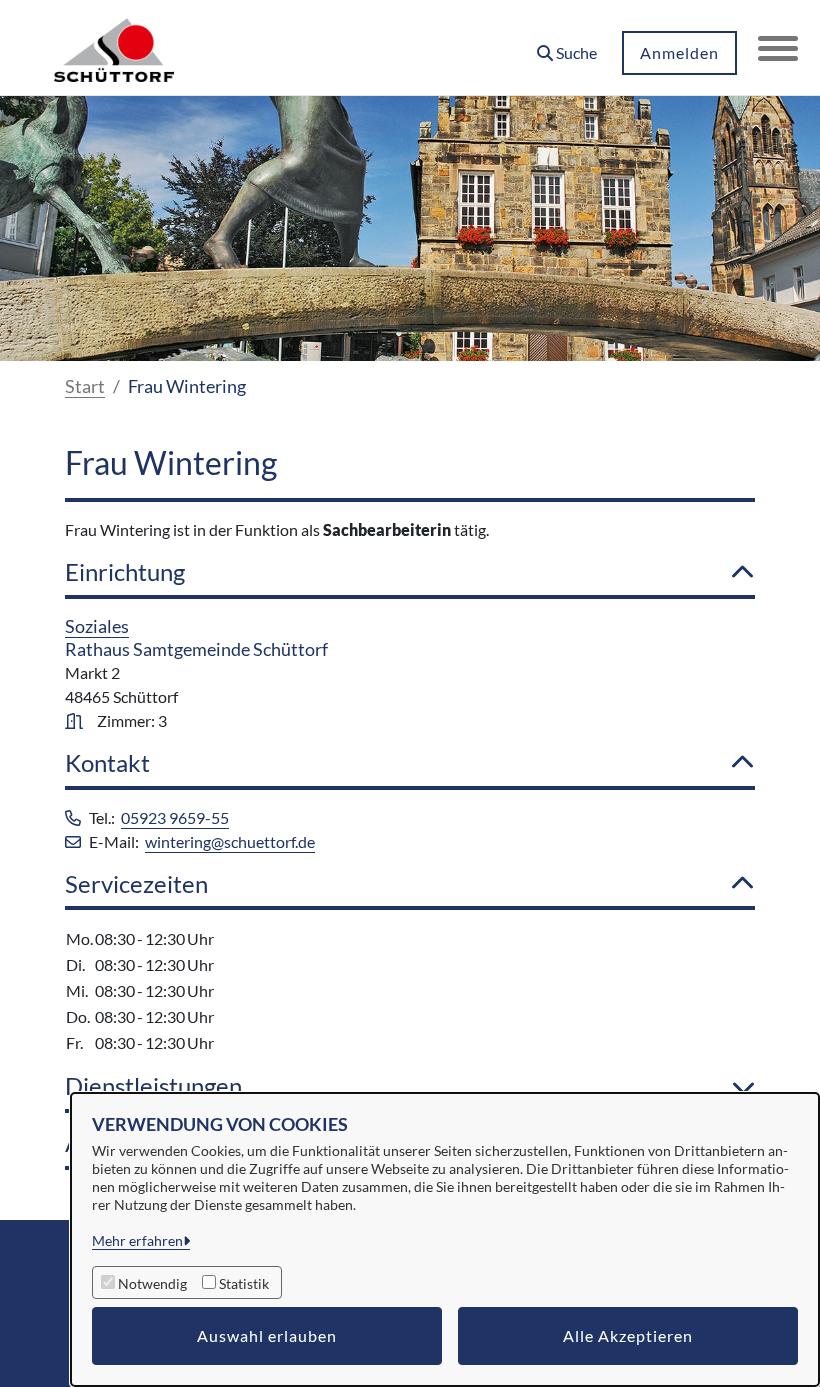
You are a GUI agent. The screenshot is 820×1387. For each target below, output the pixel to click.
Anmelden (679, 52)
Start (85, 386)
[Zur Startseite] (114, 48)
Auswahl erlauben (267, 1335)
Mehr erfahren (137, 1240)
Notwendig (152, 1283)
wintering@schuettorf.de (230, 841)
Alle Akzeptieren (628, 1335)
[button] (567, 45)
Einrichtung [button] (125, 572)
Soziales (97, 626)
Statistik (244, 1283)
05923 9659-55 (175, 817)
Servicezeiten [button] (136, 884)
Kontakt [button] (107, 763)
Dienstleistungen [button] (153, 1086)
